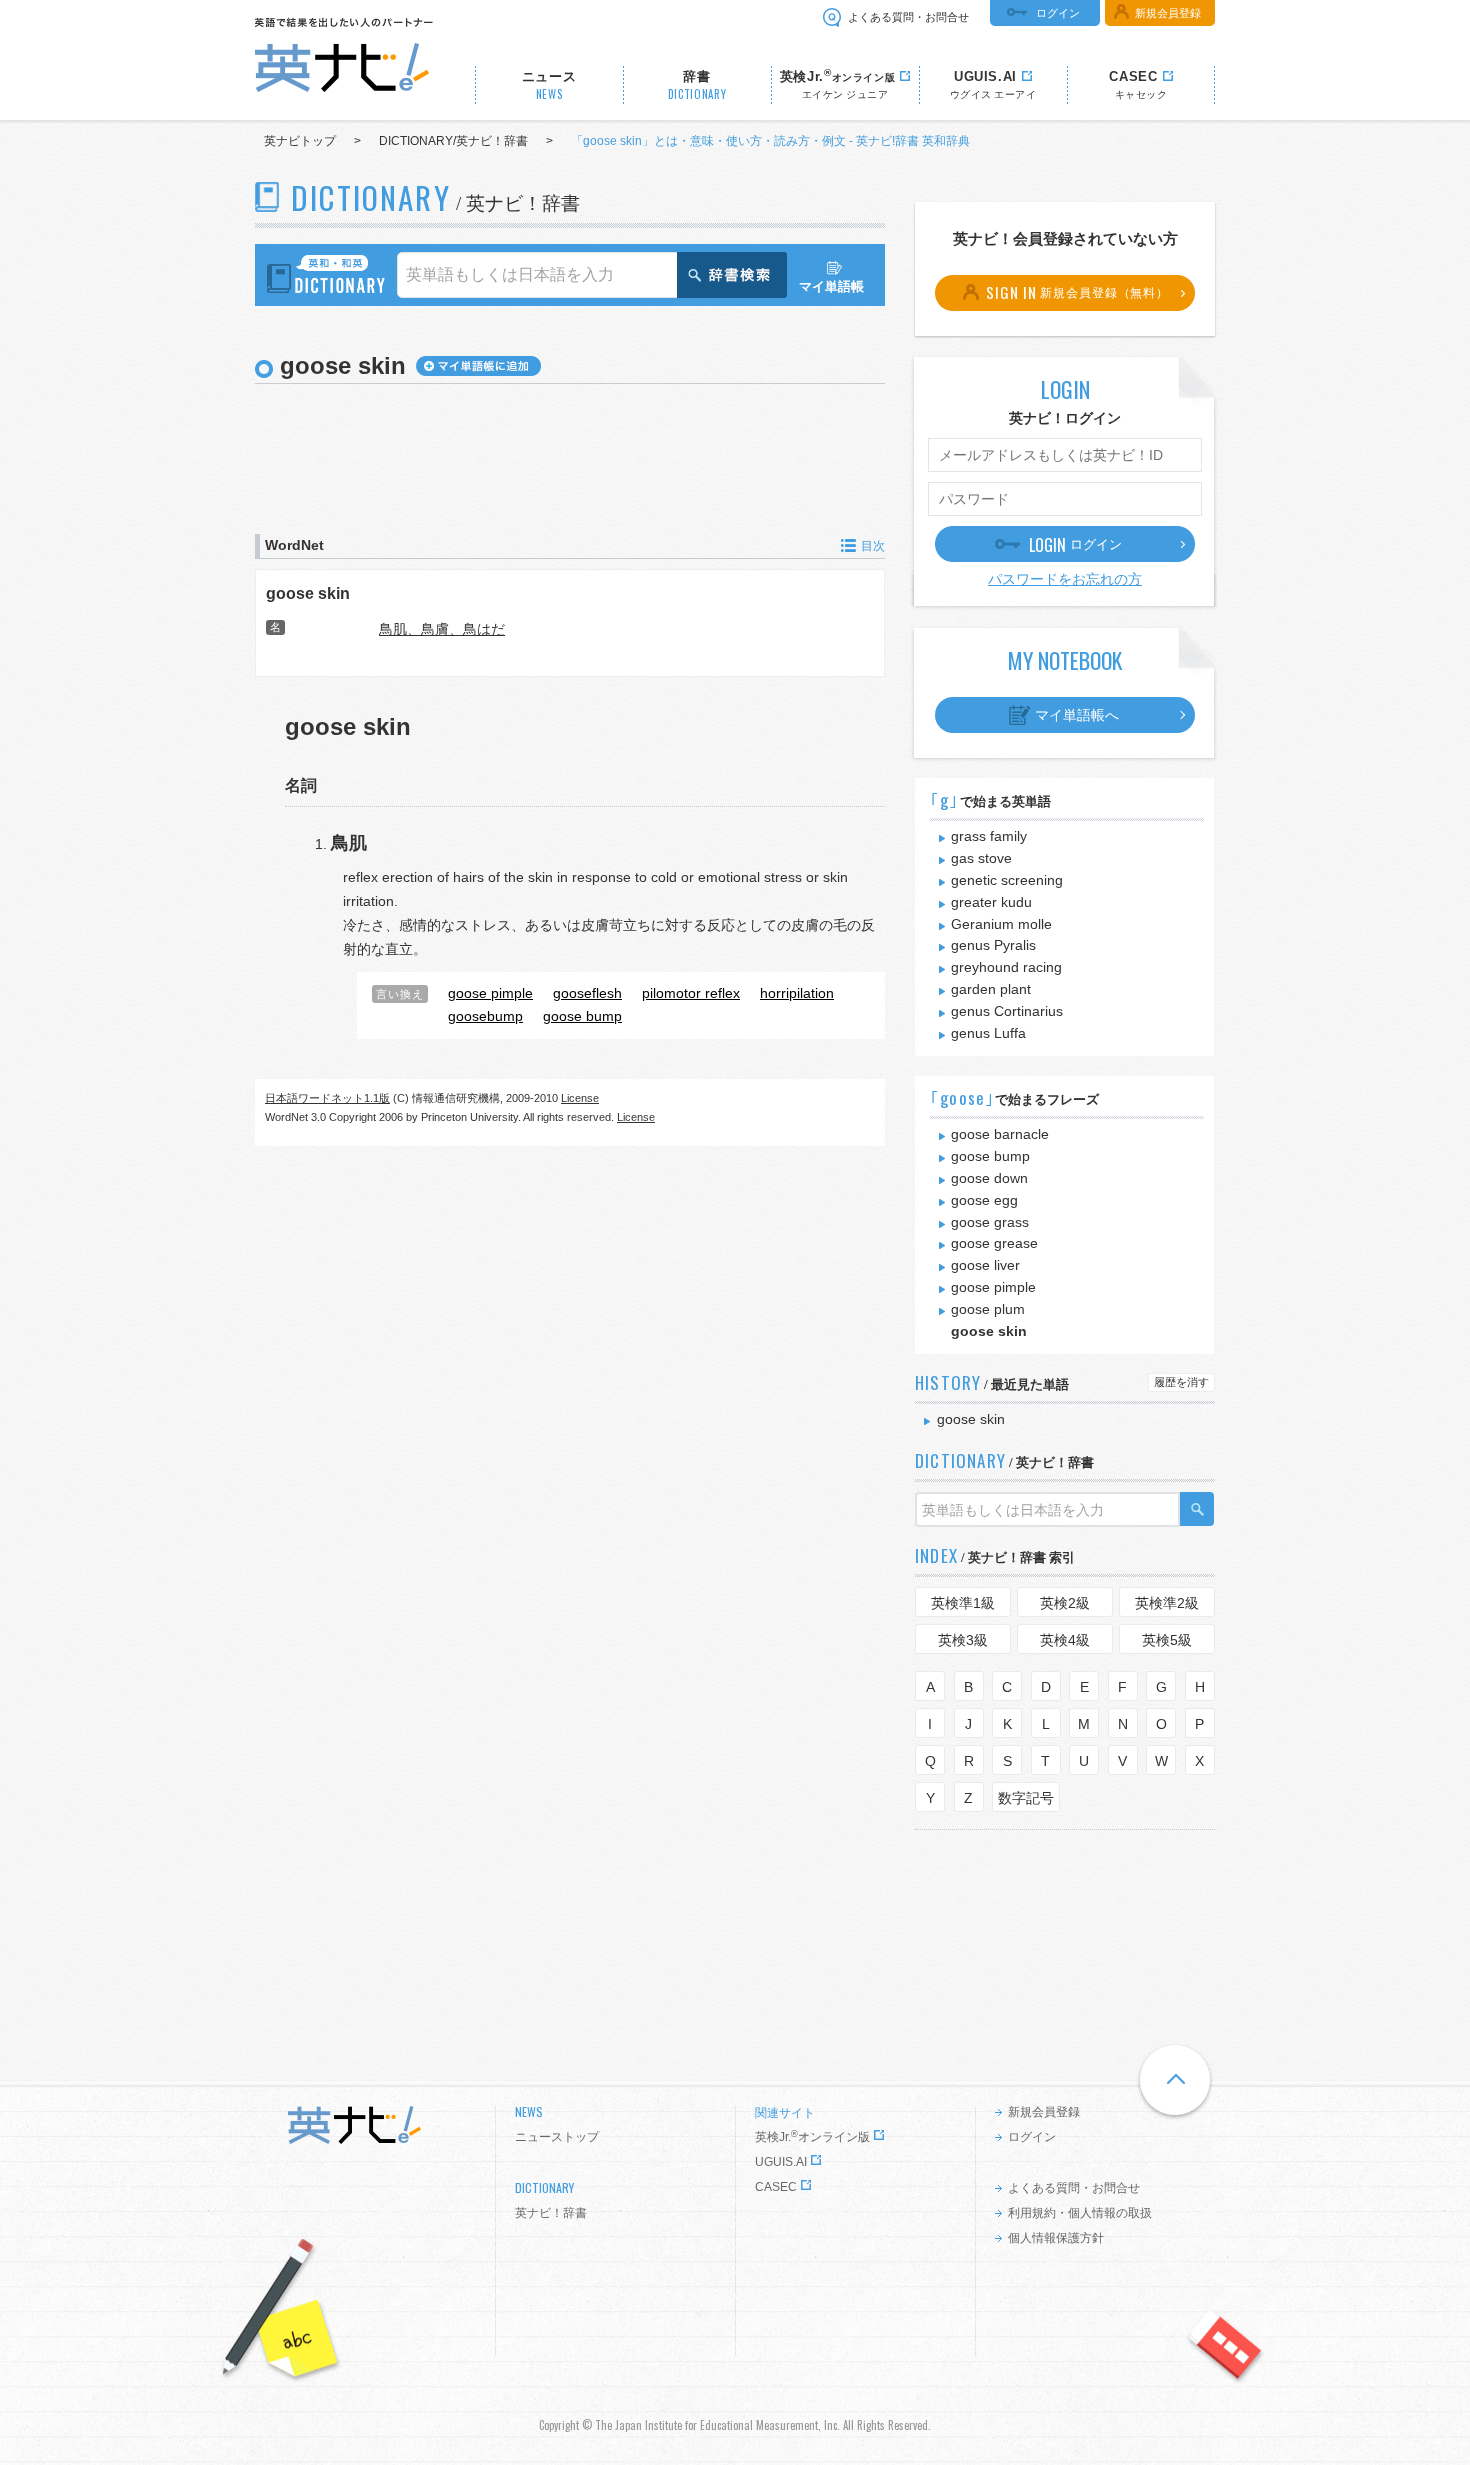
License (580, 1098)
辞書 (697, 85)
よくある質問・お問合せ (908, 17)
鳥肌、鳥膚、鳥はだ (442, 629)
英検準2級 (1167, 1603)
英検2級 (1065, 1603)
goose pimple (993, 1287)
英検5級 (1167, 1640)
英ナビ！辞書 (551, 2213)
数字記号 (1026, 1798)
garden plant (991, 989)
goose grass (990, 1222)
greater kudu (991, 902)
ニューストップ (557, 2137)
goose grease (994, 1243)
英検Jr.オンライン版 (812, 2137)
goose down (989, 1178)
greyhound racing (1006, 967)
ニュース (549, 85)
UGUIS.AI (781, 2162)
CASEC (776, 2187)
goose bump (990, 1156)
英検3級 (963, 1640)
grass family (989, 836)
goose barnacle (1000, 1134)
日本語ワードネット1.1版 (327, 1098)
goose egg (984, 1200)
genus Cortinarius (1007, 1011)
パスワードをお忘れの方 (1065, 579)
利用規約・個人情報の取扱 (1080, 2213)
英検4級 (1065, 1640)
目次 (873, 546)
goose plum (988, 1309)
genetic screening (1007, 880)
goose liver (985, 1265)
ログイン (1058, 13)
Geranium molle (1001, 924)
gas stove (981, 858)
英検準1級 (963, 1603)
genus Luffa (988, 1033)
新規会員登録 (1168, 13)
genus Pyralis (993, 945)
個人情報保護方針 (1056, 2238)
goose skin (308, 593)
